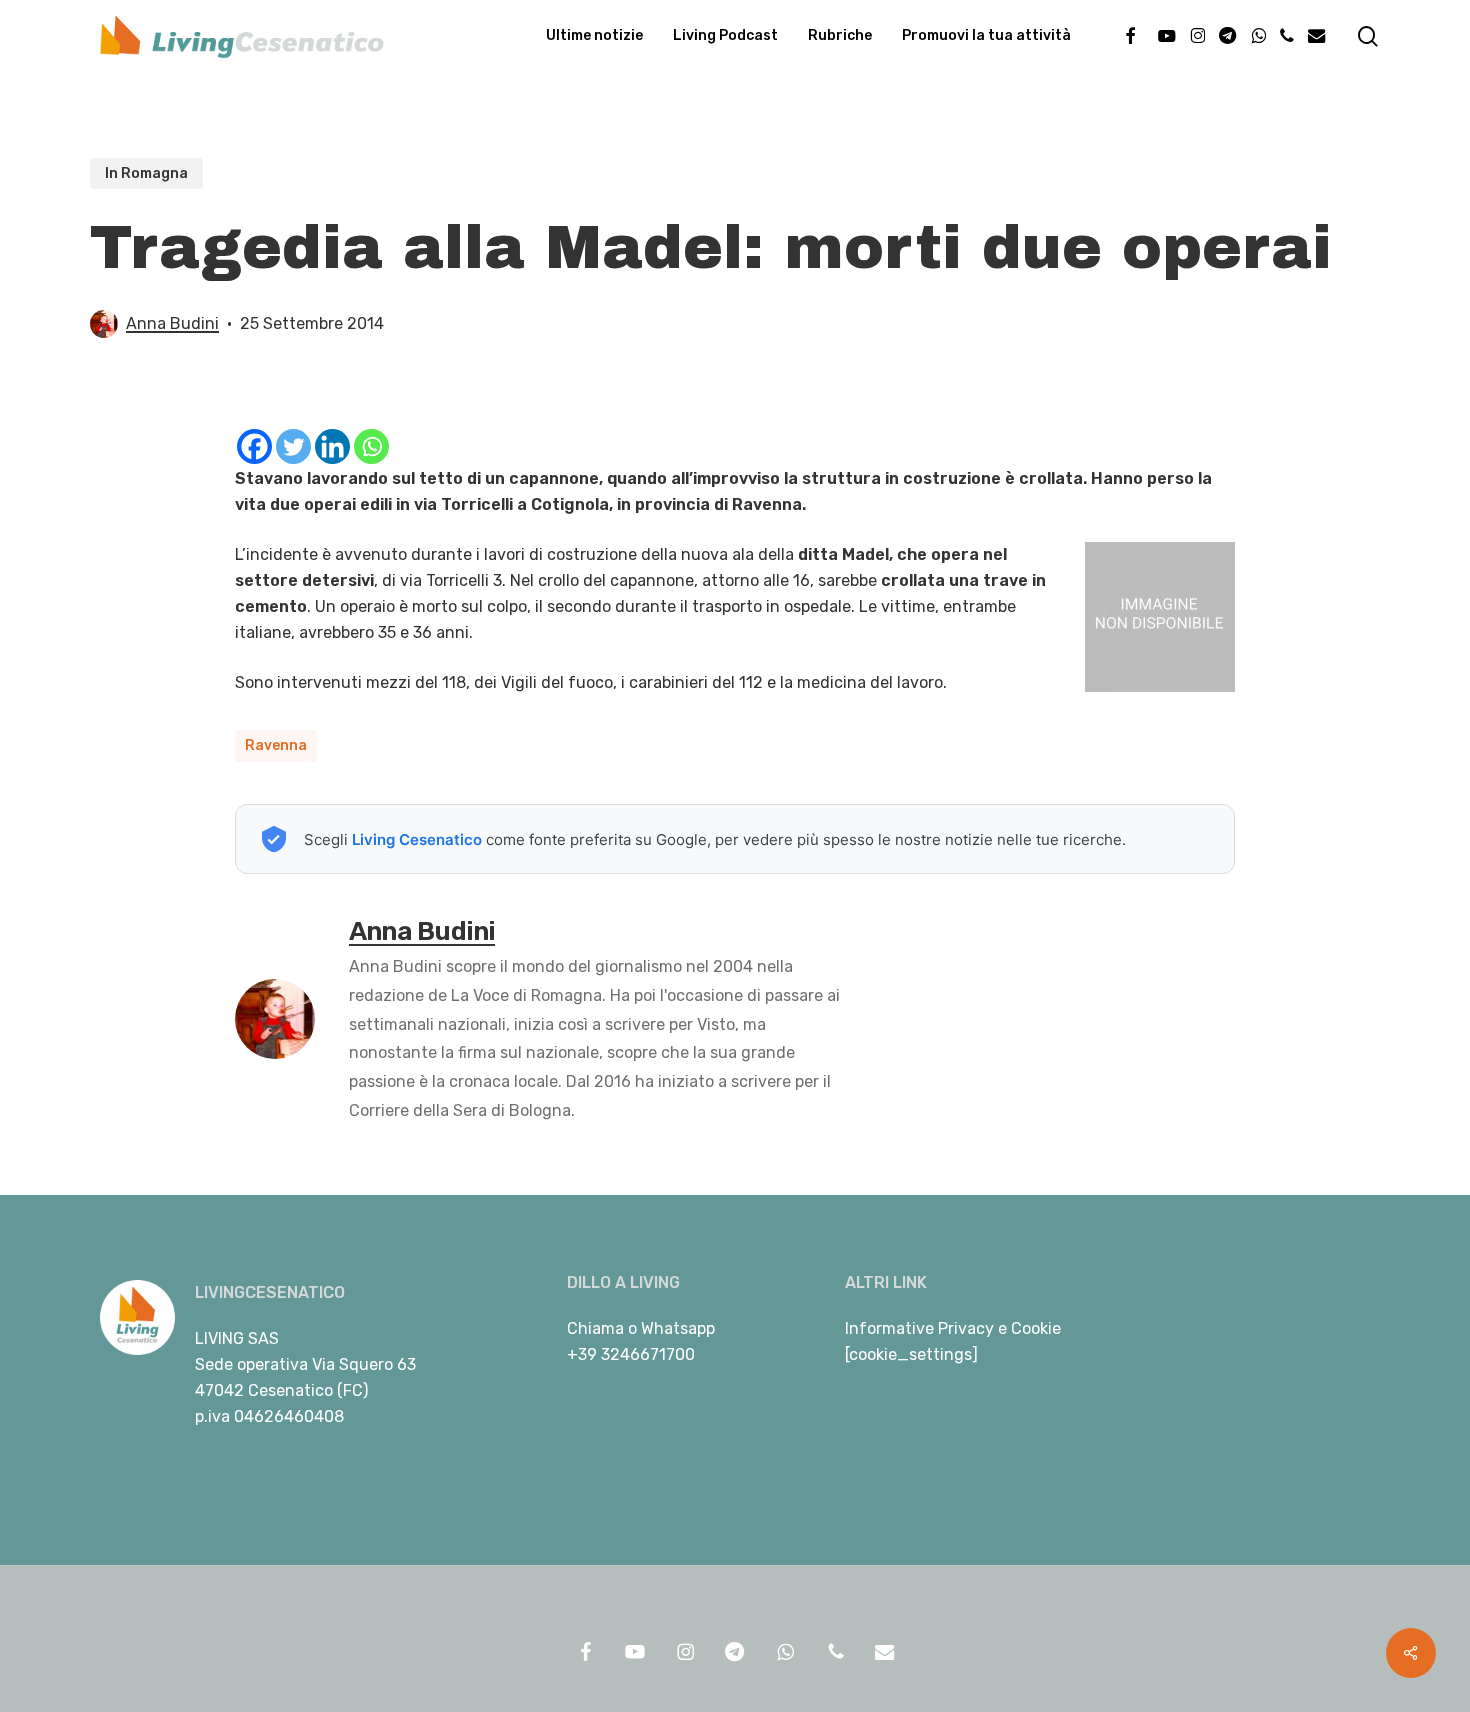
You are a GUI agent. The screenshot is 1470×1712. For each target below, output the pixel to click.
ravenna (276, 745)
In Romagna (146, 173)
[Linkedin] (332, 446)
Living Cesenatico (417, 839)
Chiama (595, 1328)
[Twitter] (293, 446)
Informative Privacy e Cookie (953, 1328)
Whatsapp (678, 1328)
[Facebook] (254, 446)
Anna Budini (172, 323)
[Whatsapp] (371, 446)
